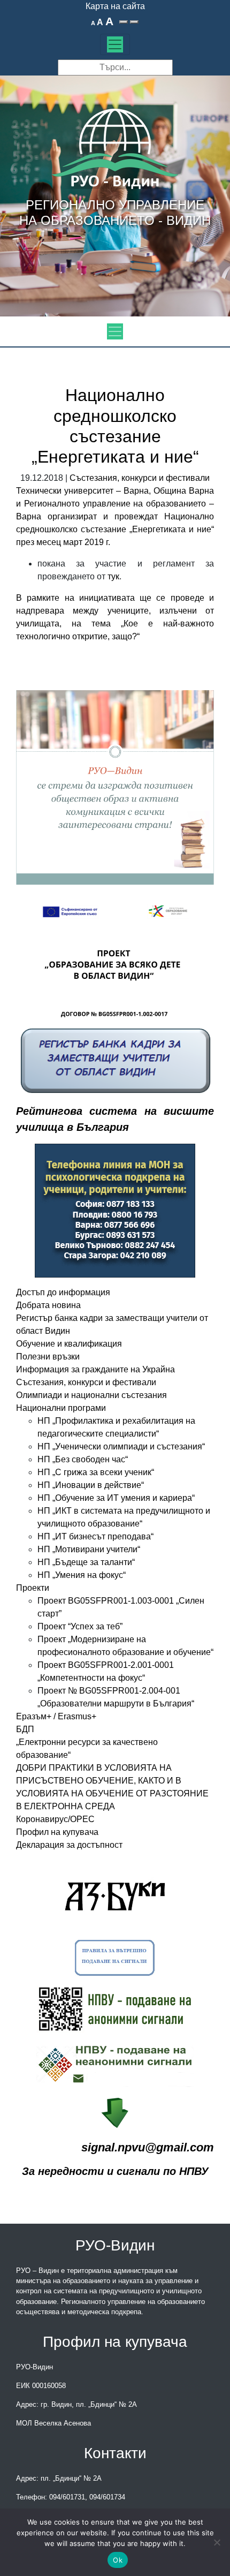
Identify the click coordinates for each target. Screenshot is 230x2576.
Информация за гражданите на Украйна (95, 1369)
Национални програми (61, 1408)
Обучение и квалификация (69, 1344)
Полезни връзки (48, 1357)
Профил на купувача (57, 1832)
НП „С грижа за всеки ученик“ (96, 1472)
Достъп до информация (63, 1292)
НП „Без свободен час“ (83, 1459)
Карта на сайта (115, 6)
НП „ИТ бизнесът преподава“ (95, 1536)
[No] (217, 2542)
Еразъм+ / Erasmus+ (56, 1716)
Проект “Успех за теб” (80, 1626)
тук (113, 576)
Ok (118, 2560)
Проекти (33, 1588)
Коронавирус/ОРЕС (55, 1819)
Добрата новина (48, 1305)
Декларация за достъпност (69, 1845)
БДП (25, 1729)
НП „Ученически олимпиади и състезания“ (121, 1446)
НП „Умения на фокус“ (82, 1575)
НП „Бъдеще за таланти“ (86, 1562)
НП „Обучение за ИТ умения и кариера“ (116, 1498)
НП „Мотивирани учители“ (89, 1549)
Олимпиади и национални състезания (91, 1395)
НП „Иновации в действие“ (91, 1485)
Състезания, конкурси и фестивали (140, 478)
